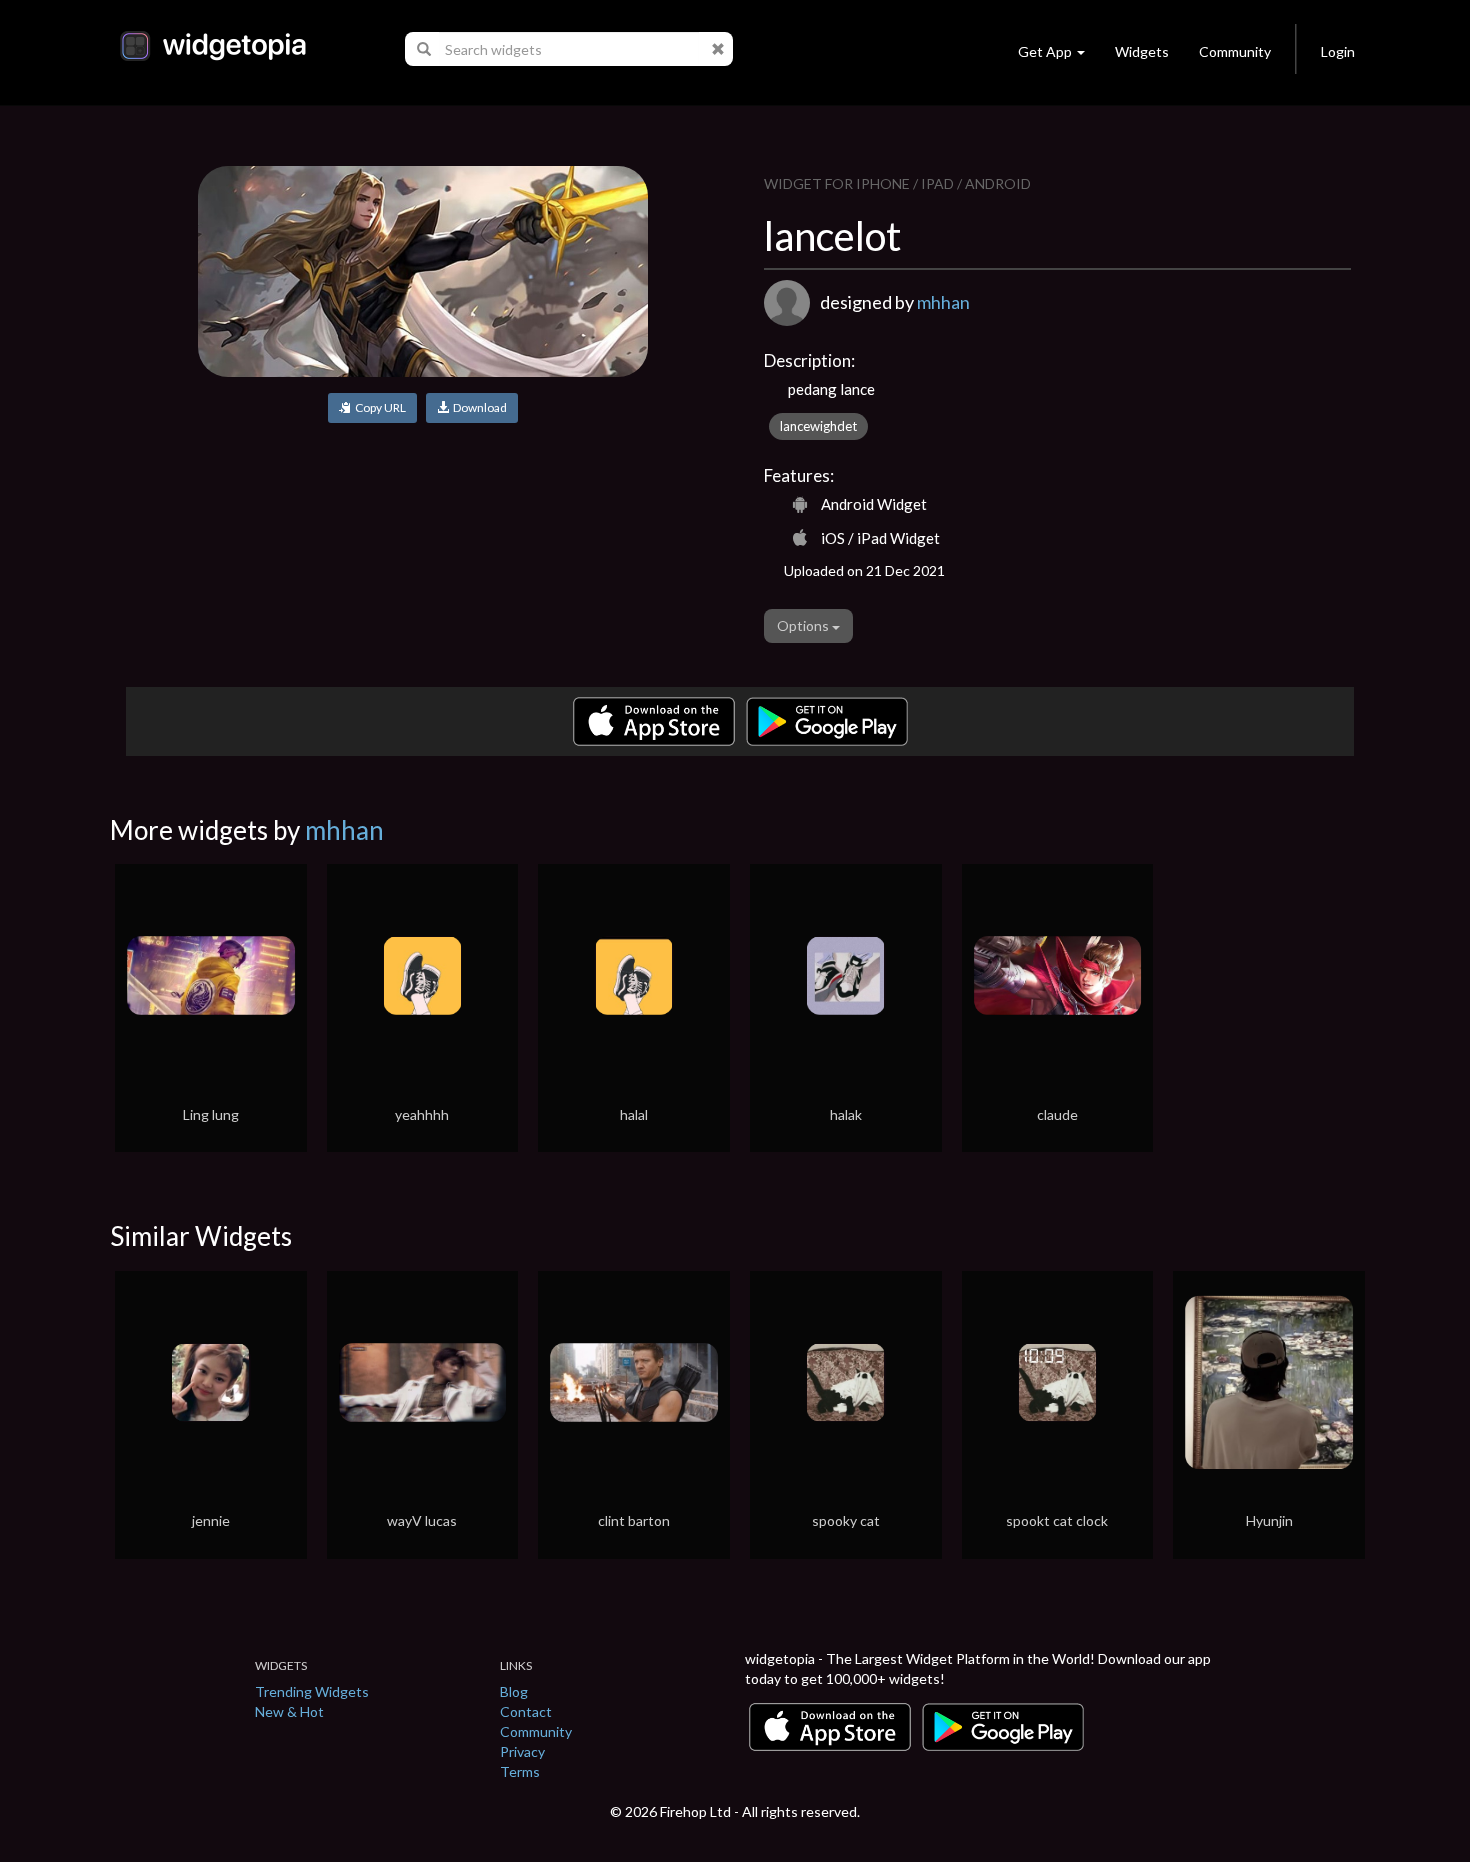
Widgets (1142, 51)
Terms (520, 1771)
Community (1235, 51)
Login (1338, 51)
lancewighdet (818, 426)
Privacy (522, 1751)
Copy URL (378, 407)
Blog (514, 1691)
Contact (526, 1711)
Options (804, 625)
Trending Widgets (312, 1691)
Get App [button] (1045, 51)
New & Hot (289, 1711)
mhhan (943, 302)
